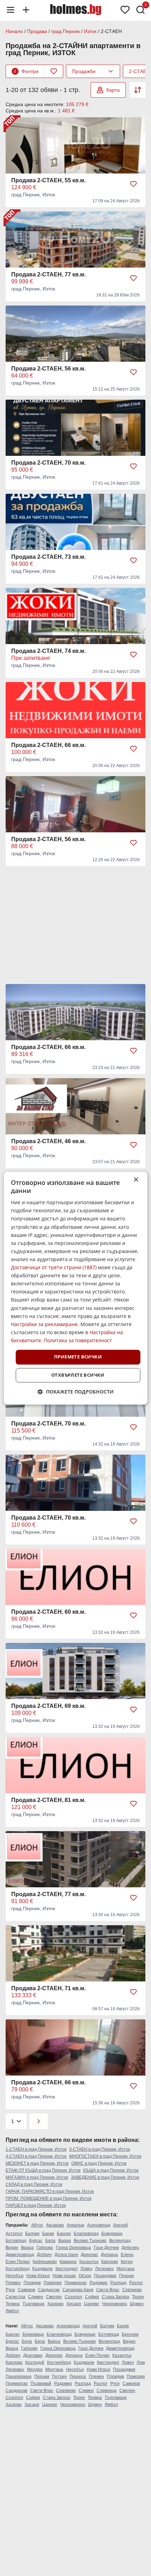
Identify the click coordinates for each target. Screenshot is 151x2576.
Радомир (99, 2283)
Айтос (37, 2225)
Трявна (13, 2304)
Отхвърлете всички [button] (78, 1375)
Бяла (50, 2241)
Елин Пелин (18, 2262)
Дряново (89, 2255)
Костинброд (18, 2269)
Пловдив (32, 2283)
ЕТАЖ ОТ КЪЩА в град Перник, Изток (43, 2170)
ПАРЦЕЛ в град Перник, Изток (36, 2205)
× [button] (136, 1180)
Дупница (109, 2255)
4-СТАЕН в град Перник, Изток (36, 2156)
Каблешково (45, 2262)
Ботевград (16, 2241)
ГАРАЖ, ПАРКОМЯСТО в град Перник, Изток (50, 2191)
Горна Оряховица (73, 2248)
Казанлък (89, 2262)
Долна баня (66, 2255)
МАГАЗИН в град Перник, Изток (37, 2177)
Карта (113, 90)
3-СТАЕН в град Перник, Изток (100, 2149)
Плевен (13, 2283)
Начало (14, 31)
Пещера (78, 2377)
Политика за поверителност (78, 1340)
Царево (91, 2304)
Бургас (36, 2241)
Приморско (76, 2283)
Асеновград (99, 2225)
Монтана (126, 2269)
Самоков (27, 2290)
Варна (65, 2241)
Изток (90, 31)
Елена (127, 2255)
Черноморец (114, 2304)
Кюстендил (67, 2269)
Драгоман (33, 2355)
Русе (10, 2290)
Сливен (36, 2297)
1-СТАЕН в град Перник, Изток (36, 2149)
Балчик (32, 2234)
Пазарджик (105, 2276)
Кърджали (42, 2269)
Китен (127, 2262)
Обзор (85, 2276)
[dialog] (76, 1288)
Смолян (54, 2297)
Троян (138, 2297)
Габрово (45, 2248)
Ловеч (86, 2269)
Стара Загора (116, 2297)
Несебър (15, 2276)
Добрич (44, 2255)
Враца (27, 2248)
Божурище (112, 2234)
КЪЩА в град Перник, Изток (111, 2170)
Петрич (59, 2377)
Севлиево (132, 2290)
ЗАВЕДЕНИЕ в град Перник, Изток (105, 2177)
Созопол (73, 2297)
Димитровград (20, 2255)
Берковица (33, 2334)
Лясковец (104, 2269)
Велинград (120, 2241)
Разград (118, 2283)
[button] (76, 1392)
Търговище (34, 2304)
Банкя (48, 2234)
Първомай (41, 2384)
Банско (64, 2234)
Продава (37, 31)
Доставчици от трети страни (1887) (54, 1268)
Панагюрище (19, 2377)
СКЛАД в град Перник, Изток (34, 2184)
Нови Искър (38, 2276)
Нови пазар (64, 2276)
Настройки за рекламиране (44, 1324)
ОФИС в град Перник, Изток (99, 2163)
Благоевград (86, 2234)
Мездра (35, 2369)
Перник (126, 2276)
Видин (12, 2248)
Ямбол (12, 2311)
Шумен (137, 2304)
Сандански (49, 2290)
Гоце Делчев (106, 2248)
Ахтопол (14, 2234)
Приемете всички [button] (78, 1357)
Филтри (26, 71)
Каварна (68, 2262)
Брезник (130, 2334)
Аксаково (55, 2225)
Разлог (136, 2283)
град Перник (65, 31)
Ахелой (120, 2225)
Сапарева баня (78, 2290)
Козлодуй (35, 2362)
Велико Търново (90, 2241)
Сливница (107, 2391)
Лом (141, 2362)
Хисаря (74, 2304)
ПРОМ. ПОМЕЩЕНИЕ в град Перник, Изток (48, 2198)
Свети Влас (108, 2290)
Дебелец (130, 2248)
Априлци (75, 2225)
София (92, 2297)
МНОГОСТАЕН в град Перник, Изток (105, 2156)
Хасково (55, 2304)
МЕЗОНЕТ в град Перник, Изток (37, 2163)
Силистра (15, 2297)
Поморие (53, 2283)
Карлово (110, 2262)
